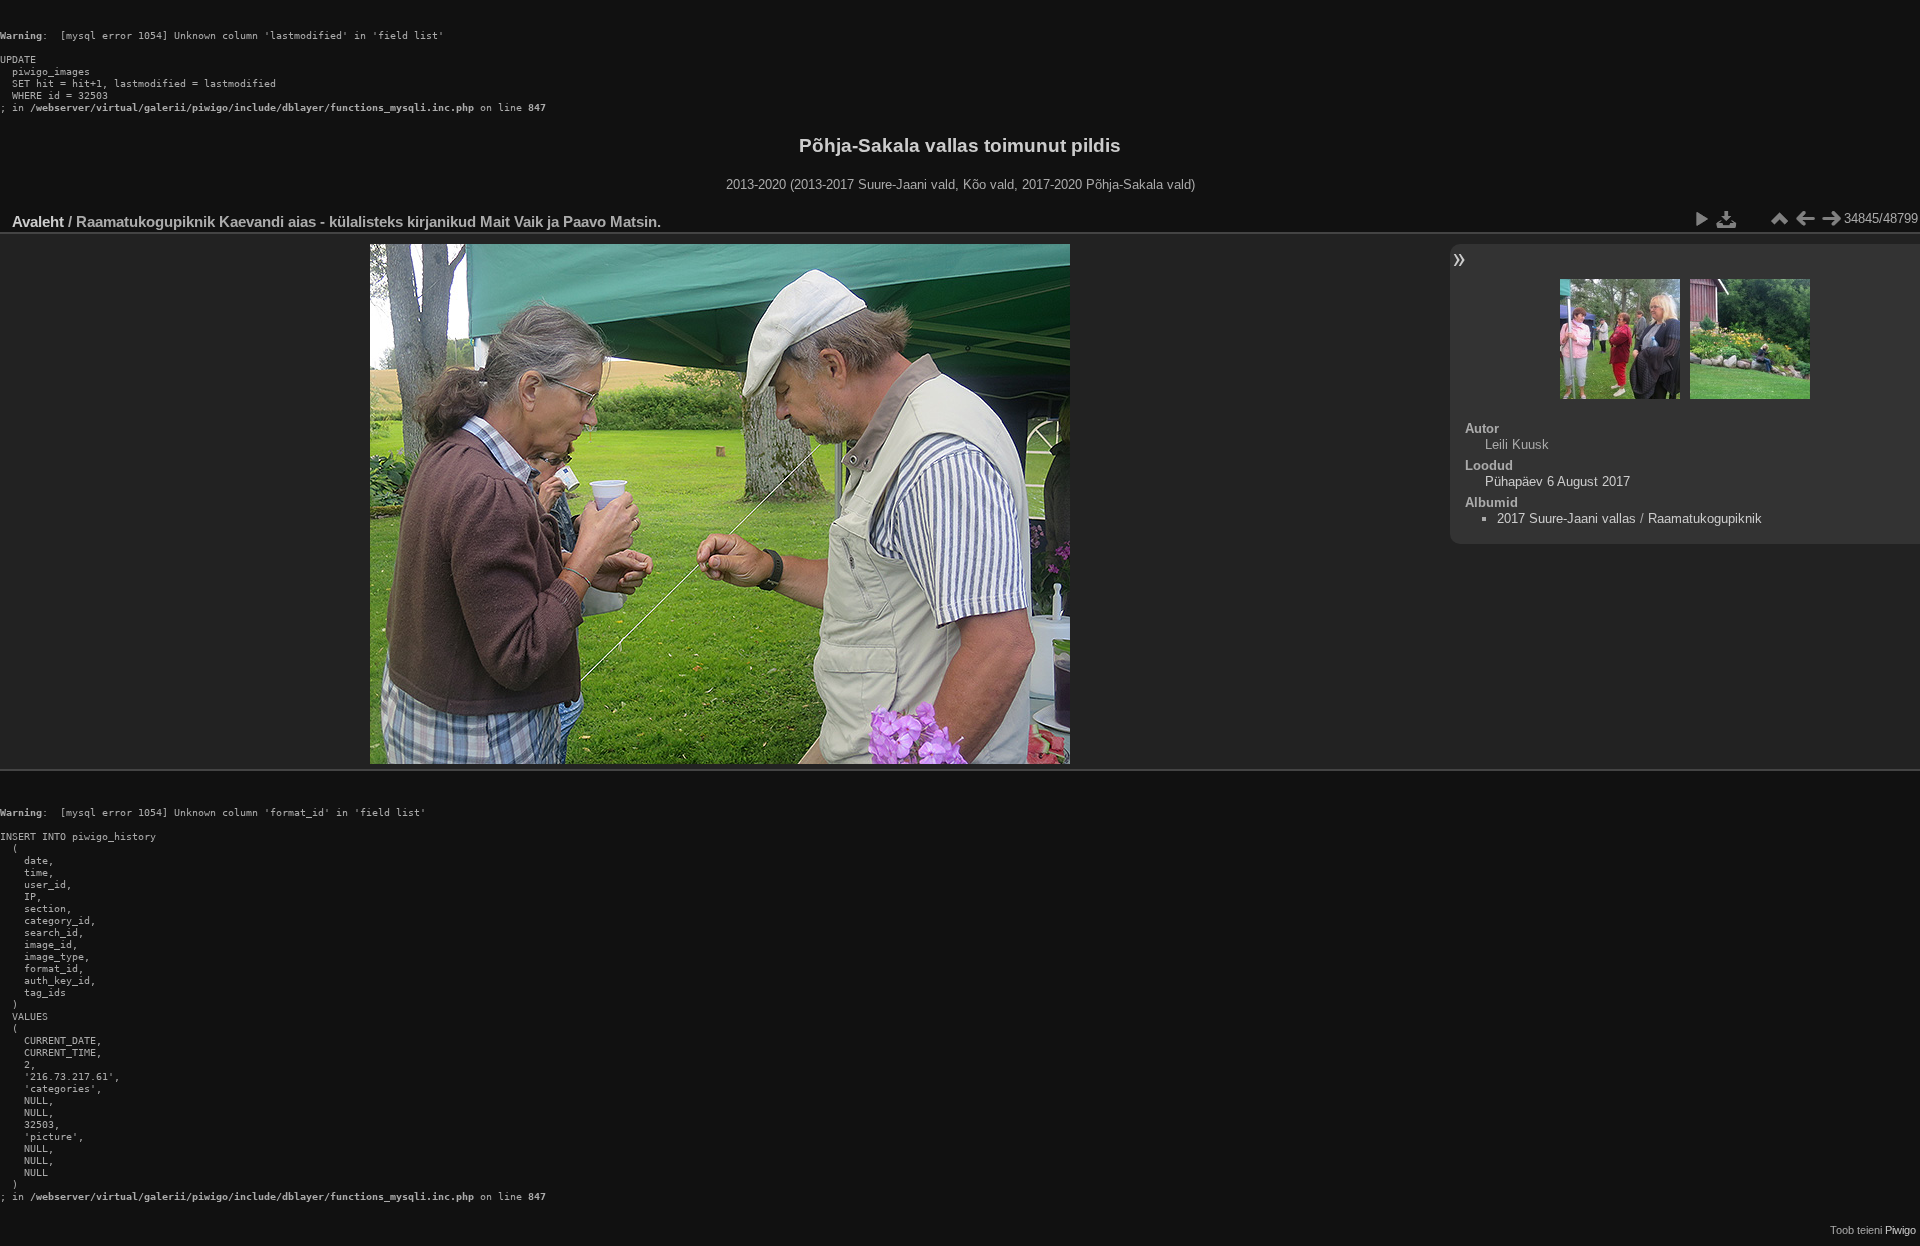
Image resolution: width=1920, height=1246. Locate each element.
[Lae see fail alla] (1727, 219)
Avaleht (38, 221)
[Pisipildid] (1779, 219)
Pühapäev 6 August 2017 (1557, 481)
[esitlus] (1701, 219)
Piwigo (1900, 1230)
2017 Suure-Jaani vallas (1566, 518)
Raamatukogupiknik (1705, 518)
